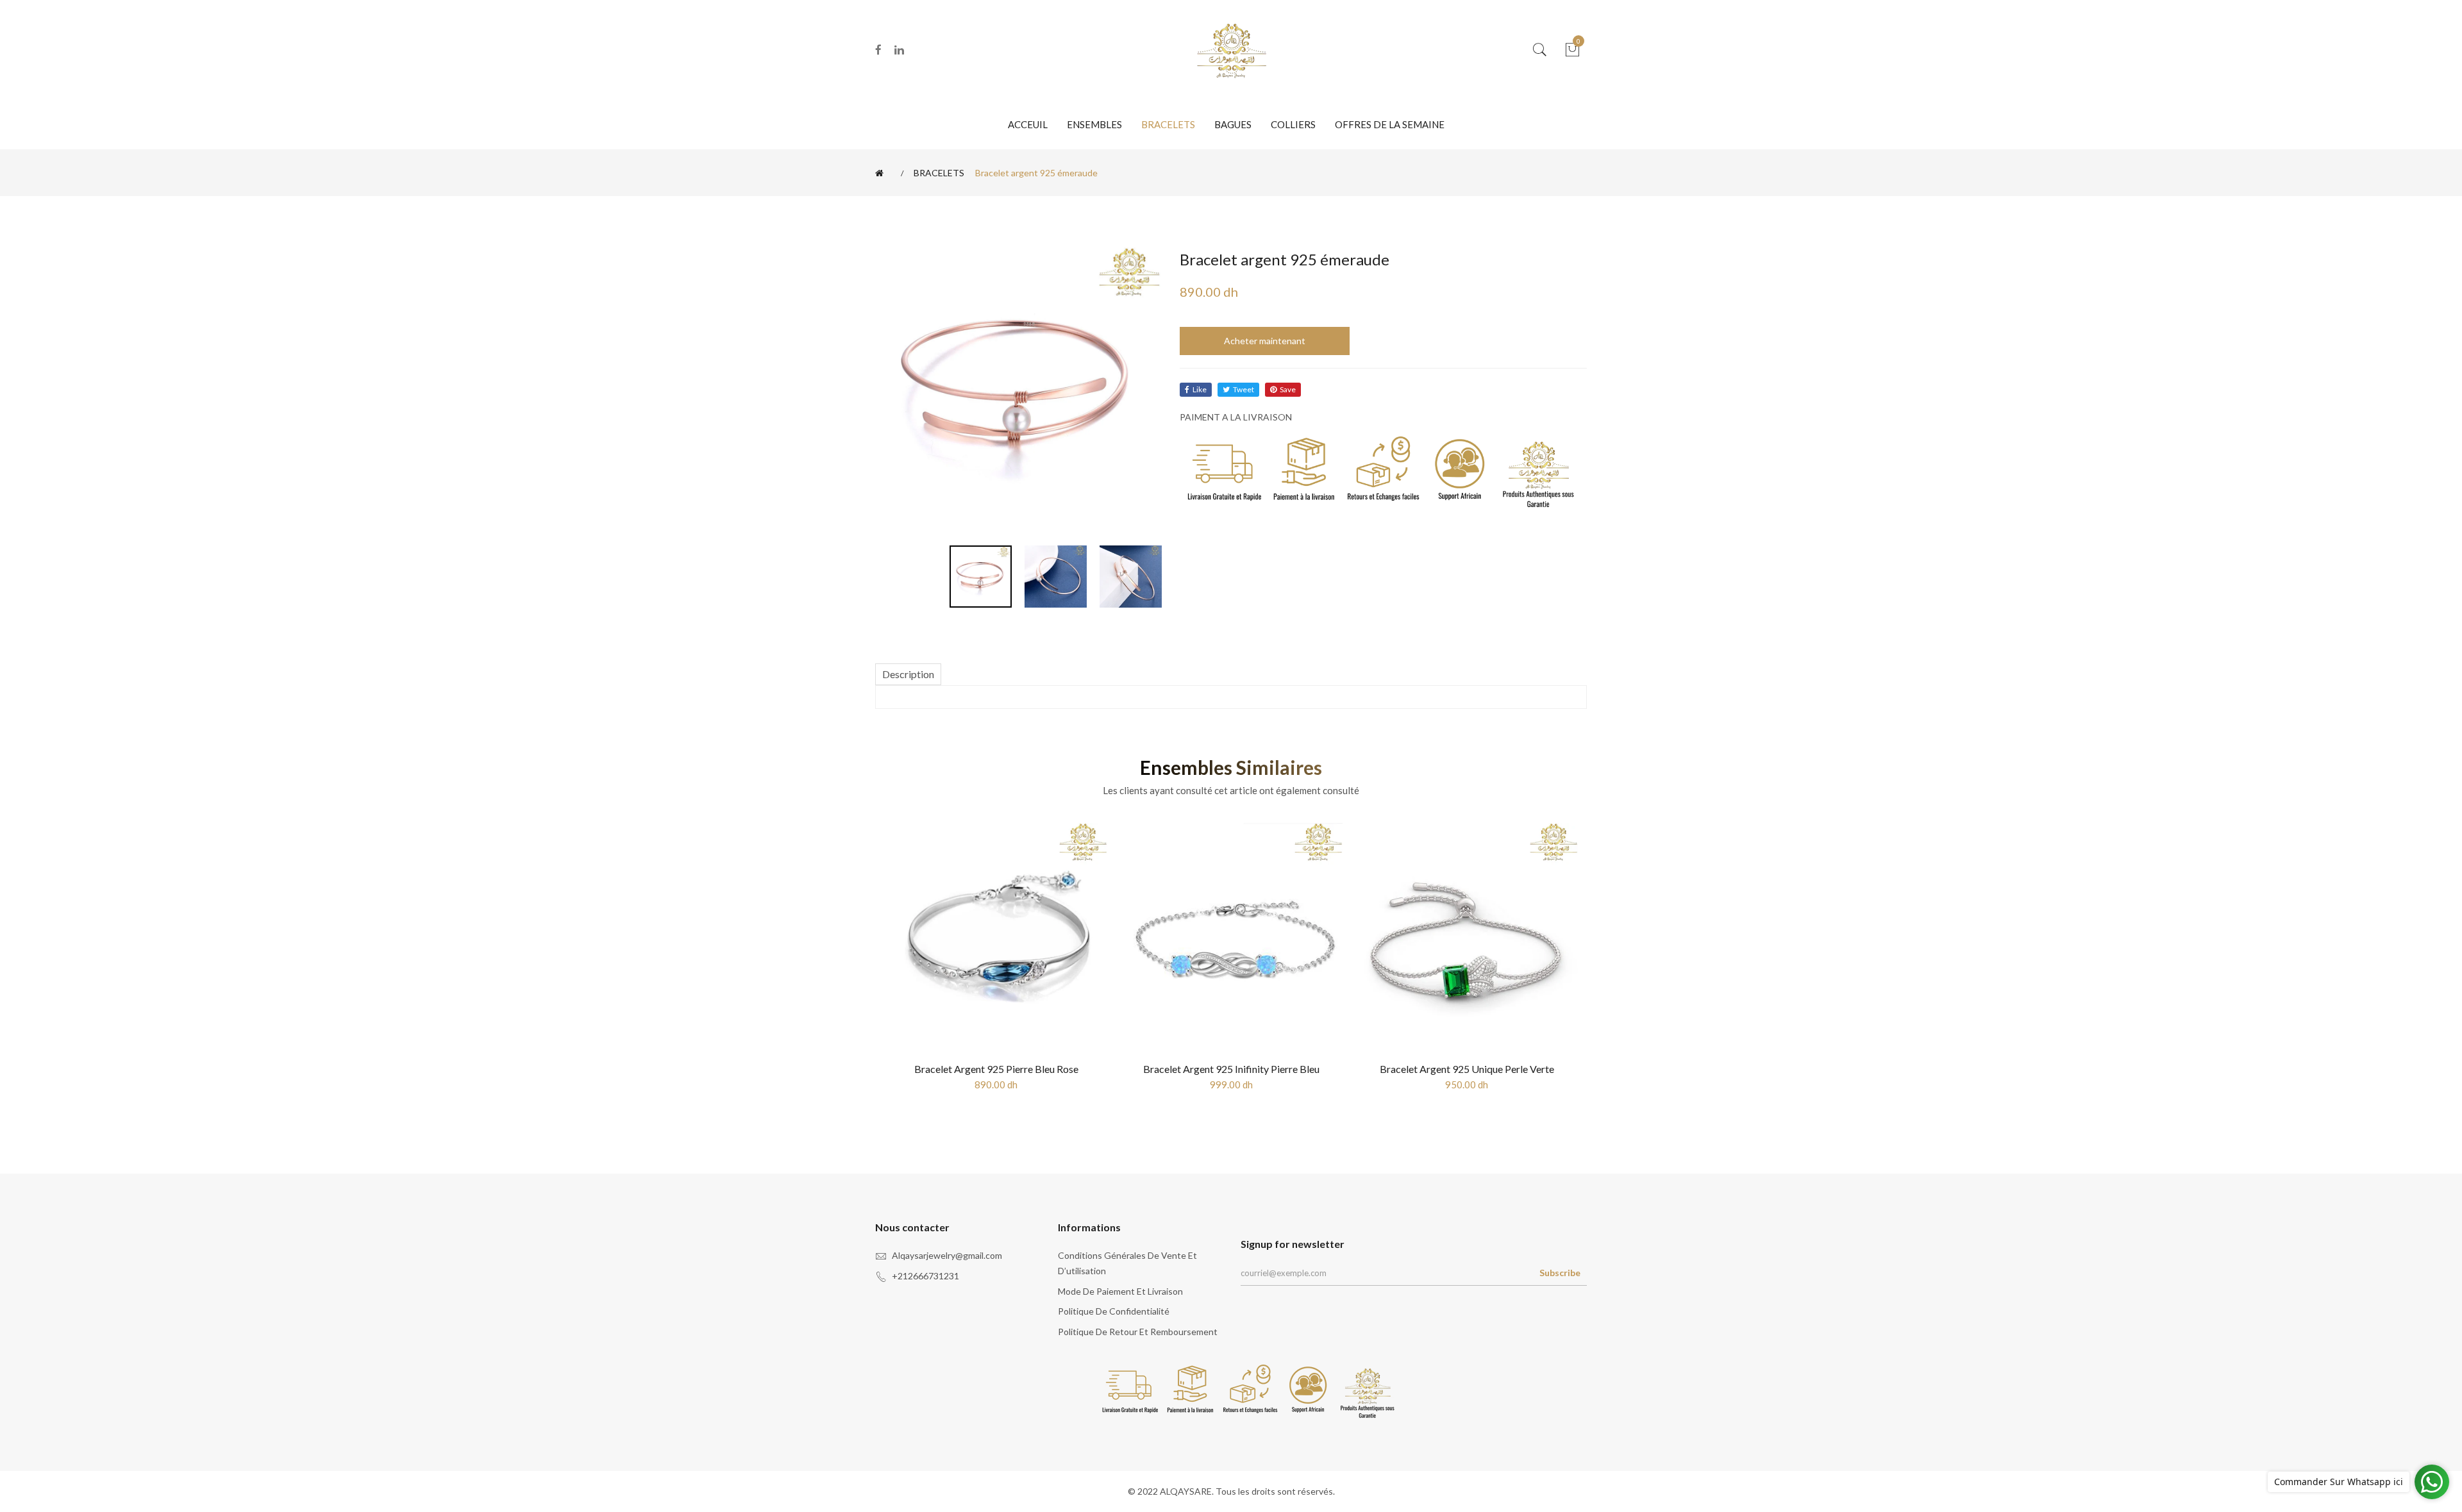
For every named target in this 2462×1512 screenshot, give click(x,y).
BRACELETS (1168, 124)
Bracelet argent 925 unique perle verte (1467, 1069)
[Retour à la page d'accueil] (882, 173)
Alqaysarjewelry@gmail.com (947, 1255)
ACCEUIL (1028, 124)
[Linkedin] (899, 50)
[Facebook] (878, 50)
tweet (1244, 389)
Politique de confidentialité (1114, 1311)
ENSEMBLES (1094, 124)
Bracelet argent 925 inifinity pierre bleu (1231, 1069)
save (1288, 389)
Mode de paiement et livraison (1120, 1291)
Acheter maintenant (1265, 341)
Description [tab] (908, 674)
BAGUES (1233, 124)
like (1200, 389)
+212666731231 (925, 1276)
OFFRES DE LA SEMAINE (1390, 124)
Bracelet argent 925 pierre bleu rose (996, 1069)
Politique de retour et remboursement (1138, 1332)
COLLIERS (1293, 124)
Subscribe (1560, 1273)
